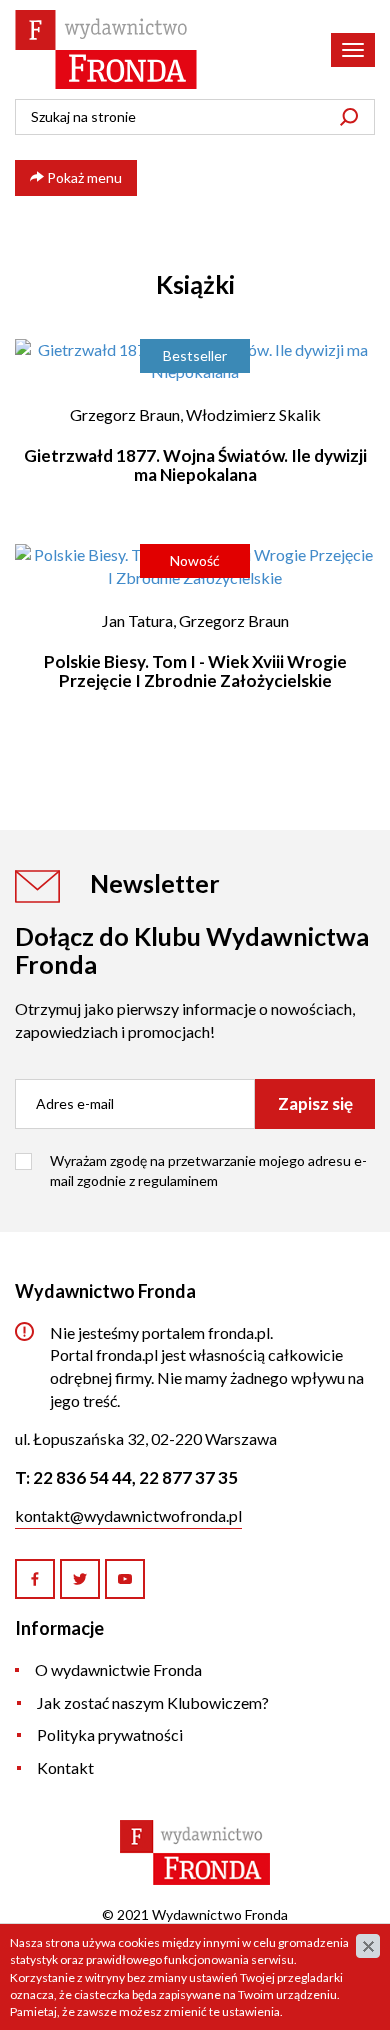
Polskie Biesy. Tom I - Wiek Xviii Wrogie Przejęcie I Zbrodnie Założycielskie (195, 671)
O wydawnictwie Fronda (118, 1669)
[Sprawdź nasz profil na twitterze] (80, 1579)
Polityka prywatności (110, 1734)
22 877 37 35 (188, 1477)
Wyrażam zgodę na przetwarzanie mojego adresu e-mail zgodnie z (208, 1170)
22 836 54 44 (82, 1477)
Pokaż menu (83, 177)
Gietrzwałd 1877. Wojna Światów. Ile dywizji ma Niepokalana (195, 465)
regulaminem (178, 1180)
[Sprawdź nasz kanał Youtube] (125, 1579)
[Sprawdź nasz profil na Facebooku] (35, 1579)
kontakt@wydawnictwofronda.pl (128, 1515)
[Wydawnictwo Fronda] (106, 49)
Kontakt (65, 1767)
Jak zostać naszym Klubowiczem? (153, 1702)
